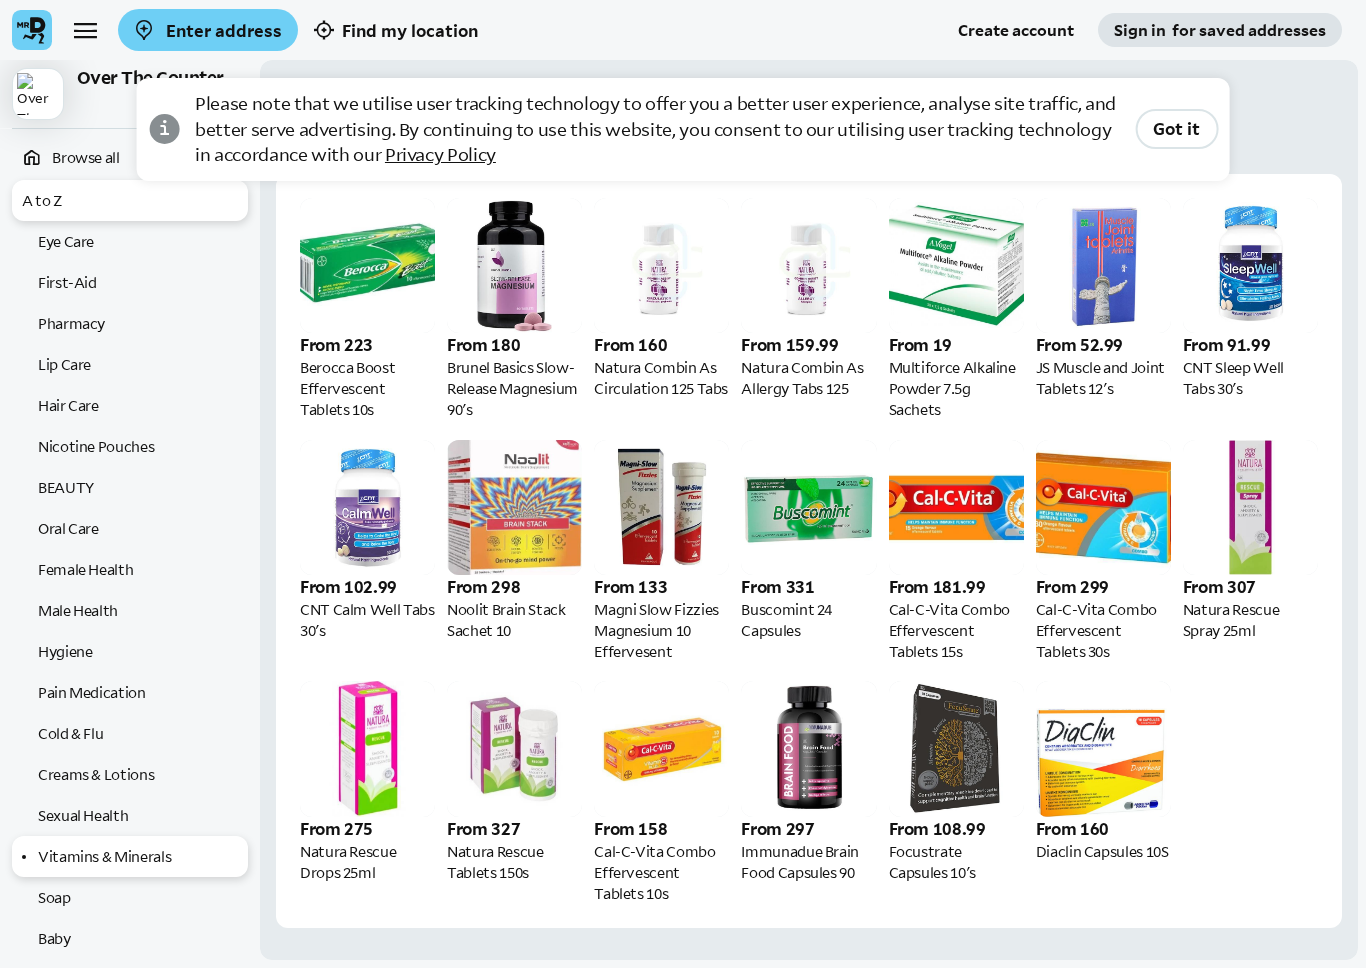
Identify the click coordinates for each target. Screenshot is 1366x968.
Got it (1176, 128)
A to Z (42, 200)
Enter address (222, 30)
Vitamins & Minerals (104, 856)
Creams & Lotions (96, 774)
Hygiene (65, 651)
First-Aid (67, 282)
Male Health (78, 610)
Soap (54, 897)
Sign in (1220, 30)
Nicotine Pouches (96, 446)
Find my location (410, 30)
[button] (130, 94)
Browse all (85, 157)
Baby (54, 938)
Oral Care (68, 528)
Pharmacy (71, 323)
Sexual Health (83, 815)
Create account (1016, 30)
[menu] (85, 30)
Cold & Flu (70, 733)
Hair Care (68, 405)
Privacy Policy (440, 154)
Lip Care (64, 364)
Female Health (85, 569)
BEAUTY (66, 487)
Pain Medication (92, 692)
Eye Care (66, 241)
